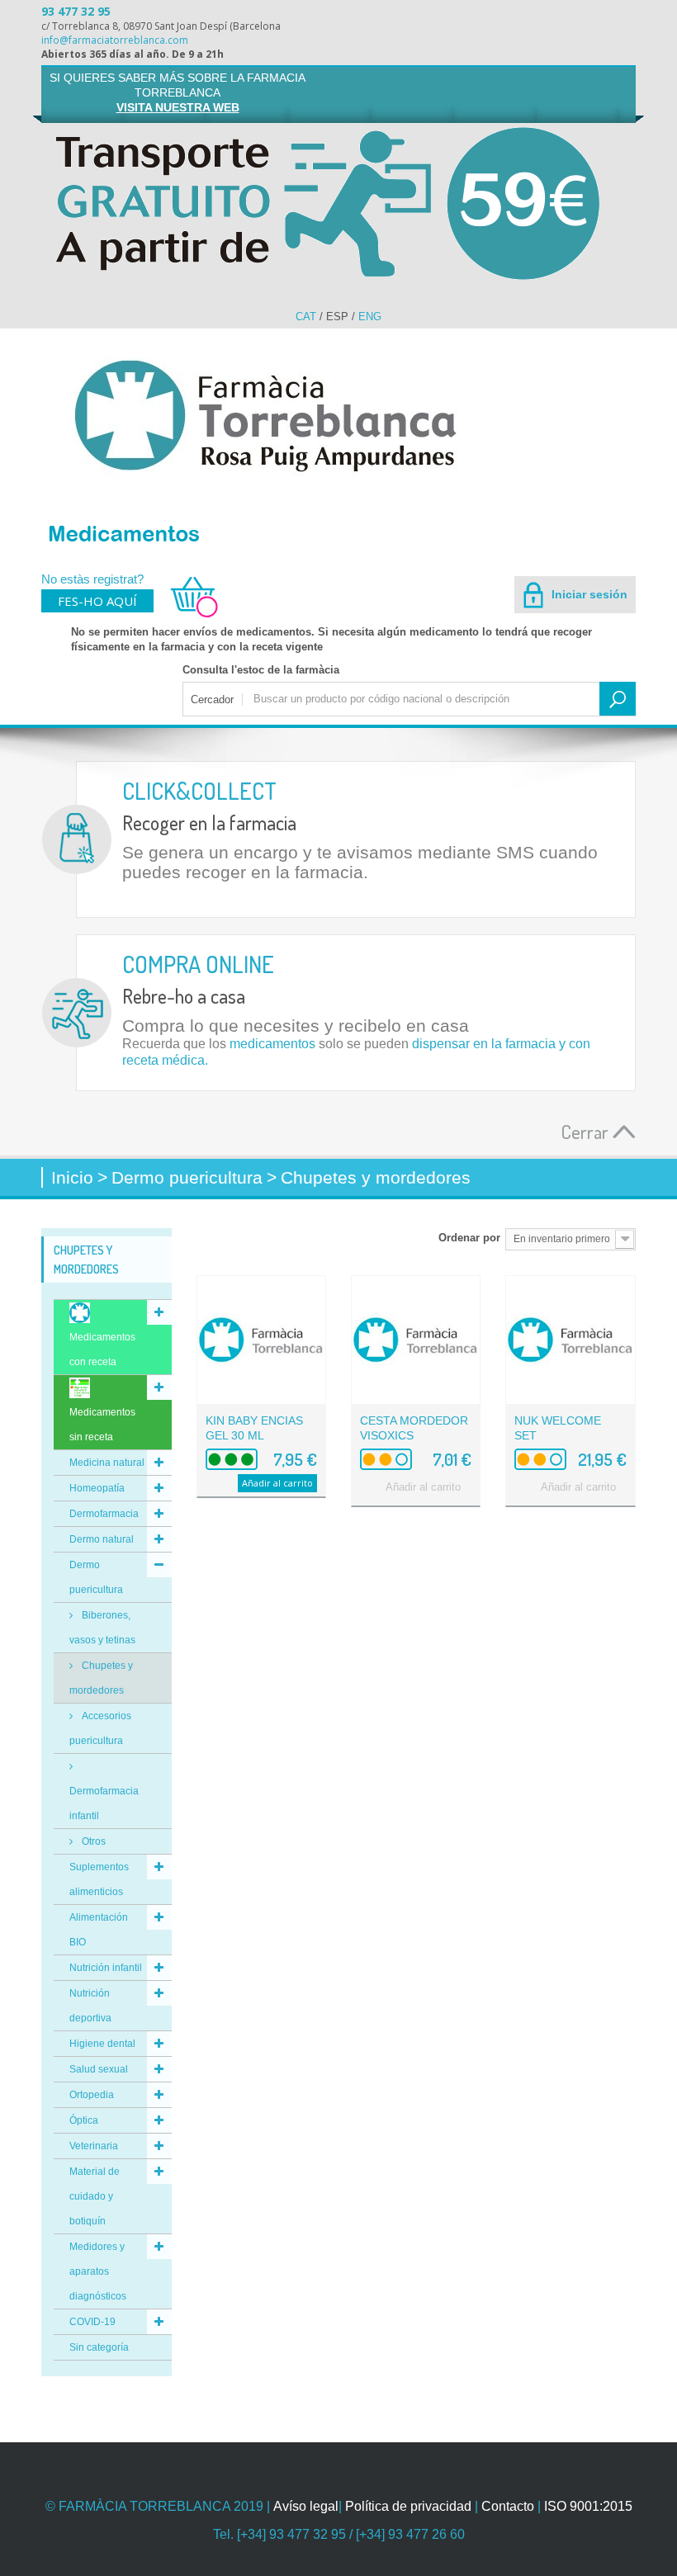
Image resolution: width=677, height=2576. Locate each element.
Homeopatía (97, 1488)
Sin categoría (99, 2347)
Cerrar (587, 1131)
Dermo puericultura (96, 1577)
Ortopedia (92, 2095)
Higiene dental (102, 2044)
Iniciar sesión (588, 594)
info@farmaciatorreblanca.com (115, 40)
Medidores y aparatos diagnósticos (98, 2271)
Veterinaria (94, 2146)
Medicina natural (107, 1463)
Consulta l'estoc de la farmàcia (261, 670)
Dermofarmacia (104, 1514)
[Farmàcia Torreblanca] (338, 415)
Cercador (212, 700)
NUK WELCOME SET (558, 1428)
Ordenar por (469, 1238)
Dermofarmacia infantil (104, 1803)
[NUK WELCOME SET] (570, 1340)
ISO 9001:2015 (588, 2506)
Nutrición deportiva (90, 2006)
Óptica (84, 2120)
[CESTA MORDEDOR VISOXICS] (416, 1340)
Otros (92, 1841)
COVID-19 (92, 2322)
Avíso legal (306, 2506)
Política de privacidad (408, 2506)
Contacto (508, 2506)
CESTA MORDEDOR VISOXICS (414, 1428)
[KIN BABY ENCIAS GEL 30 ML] (261, 1340)
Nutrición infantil (106, 1968)
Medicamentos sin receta (102, 1425)
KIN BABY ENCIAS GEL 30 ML (254, 1428)
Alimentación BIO (99, 1930)
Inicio (72, 1177)
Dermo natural (102, 1539)
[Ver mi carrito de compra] (187, 615)
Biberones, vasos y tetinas (102, 1628)
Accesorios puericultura (100, 1728)
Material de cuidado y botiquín (95, 2196)
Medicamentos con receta (102, 1349)
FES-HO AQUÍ (97, 601)
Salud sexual (99, 2069)
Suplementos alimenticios (99, 1879)
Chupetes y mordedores (101, 1678)
